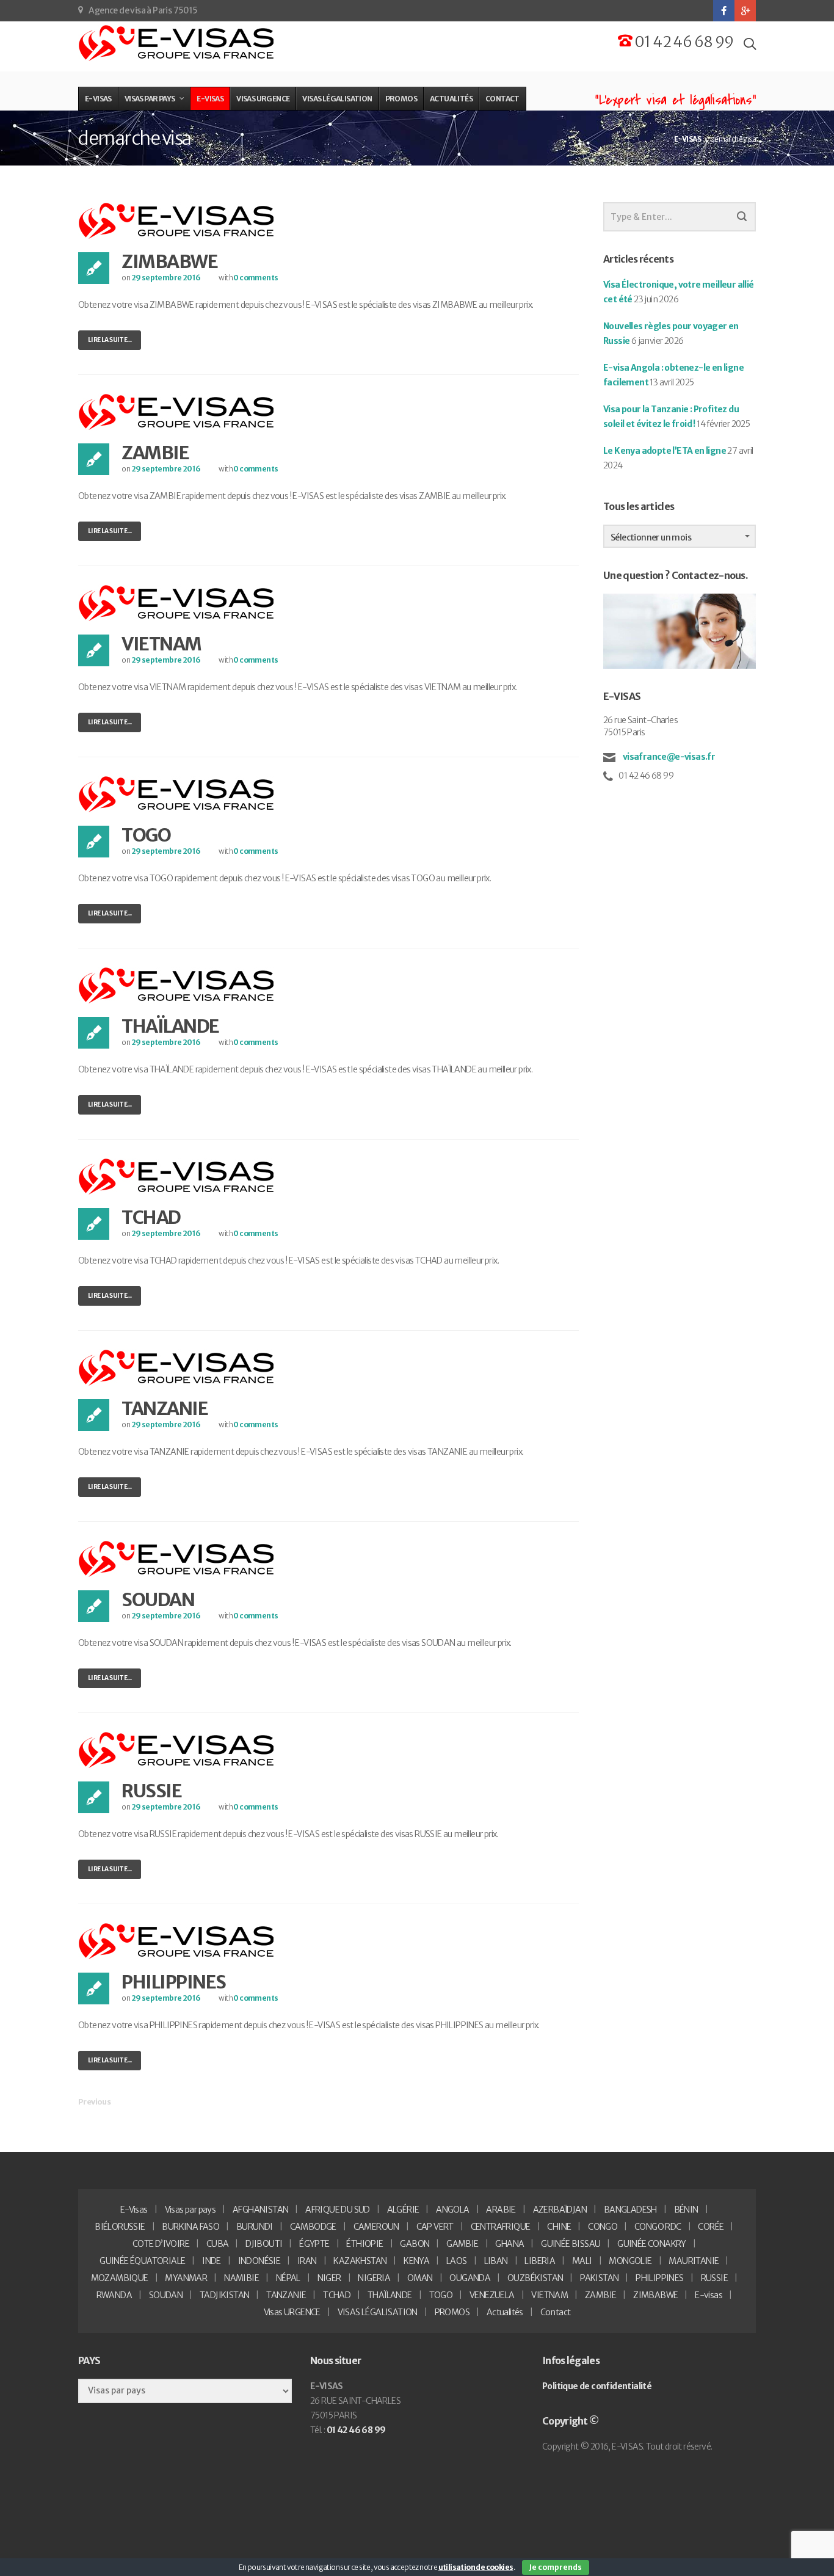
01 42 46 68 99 (683, 42)
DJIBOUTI (264, 2244)
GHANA (509, 2244)
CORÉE (711, 2227)
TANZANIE (165, 1408)
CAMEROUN (376, 2227)
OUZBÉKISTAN (535, 2278)
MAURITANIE (694, 2261)
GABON (415, 2244)
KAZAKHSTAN (360, 2261)
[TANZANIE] (177, 1367)
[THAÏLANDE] (177, 985)
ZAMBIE (155, 453)
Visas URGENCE (292, 2312)
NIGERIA (374, 2278)
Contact (556, 2312)
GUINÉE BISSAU (571, 2244)
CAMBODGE (313, 2227)
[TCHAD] (177, 1176)
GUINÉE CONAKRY (652, 2244)
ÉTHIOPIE (364, 2244)
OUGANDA (470, 2278)
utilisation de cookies (476, 2567)
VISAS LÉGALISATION (378, 2312)
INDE (212, 2261)
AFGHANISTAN (260, 2210)
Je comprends (556, 2567)
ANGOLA (452, 2210)
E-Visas (134, 2210)
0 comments (256, 278)
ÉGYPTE (314, 2244)
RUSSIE (151, 1791)
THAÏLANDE (170, 1026)
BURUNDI (255, 2227)
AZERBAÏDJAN (560, 2210)
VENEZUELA (492, 2295)
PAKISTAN (599, 2278)
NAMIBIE (241, 2278)
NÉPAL (288, 2278)
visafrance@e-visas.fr (668, 757)
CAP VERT (435, 2227)
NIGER (329, 2278)
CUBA (218, 2244)
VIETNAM (161, 644)
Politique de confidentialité (597, 2386)
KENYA (416, 2261)
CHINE (559, 2227)
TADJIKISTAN (224, 2295)
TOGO (146, 835)
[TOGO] (177, 794)
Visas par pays (190, 2210)
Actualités (505, 2312)
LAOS (457, 2261)
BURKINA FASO (190, 2227)
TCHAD (151, 1217)
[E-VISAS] (177, 43)
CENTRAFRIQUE (501, 2227)
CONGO (603, 2227)
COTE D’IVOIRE (161, 2244)
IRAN (307, 2261)
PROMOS (452, 2312)
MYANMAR (186, 2278)
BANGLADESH (630, 2210)
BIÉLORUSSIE (120, 2227)
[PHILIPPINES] (177, 1941)
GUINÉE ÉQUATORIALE (142, 2261)
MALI (582, 2261)
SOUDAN (158, 1599)
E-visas (709, 2295)
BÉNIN (686, 2210)
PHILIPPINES (174, 1982)
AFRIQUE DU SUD (338, 2210)
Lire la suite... (110, 340)
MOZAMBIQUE (120, 2278)
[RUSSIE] (177, 1750)
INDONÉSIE (259, 2261)
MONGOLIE (630, 2261)
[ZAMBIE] (177, 412)
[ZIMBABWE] (177, 220)
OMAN (420, 2278)
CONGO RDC (658, 2227)
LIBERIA (540, 2261)
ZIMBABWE (169, 261)
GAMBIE (462, 2244)
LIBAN (496, 2261)
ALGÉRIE (403, 2210)
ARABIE (501, 2210)
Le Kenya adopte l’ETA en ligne (665, 451)
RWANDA (114, 2295)
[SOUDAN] (177, 1559)
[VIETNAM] (177, 603)
